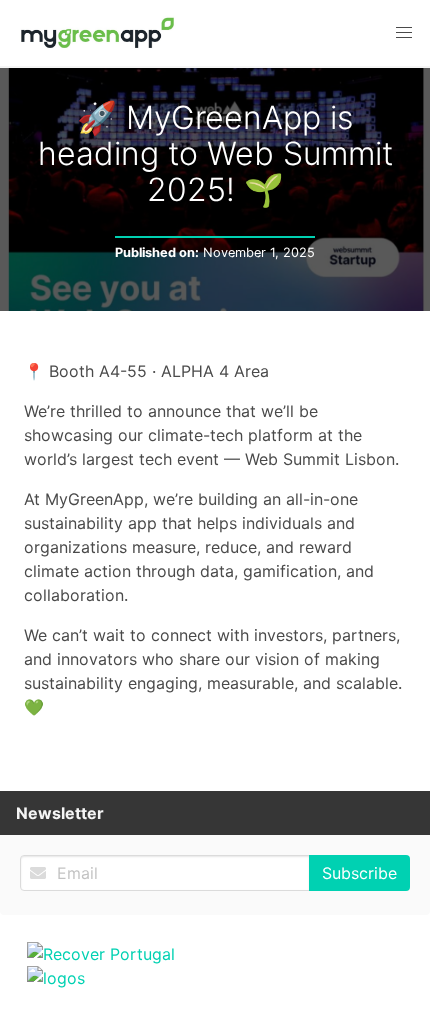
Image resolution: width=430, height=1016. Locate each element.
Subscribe (359, 873)
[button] (404, 33)
